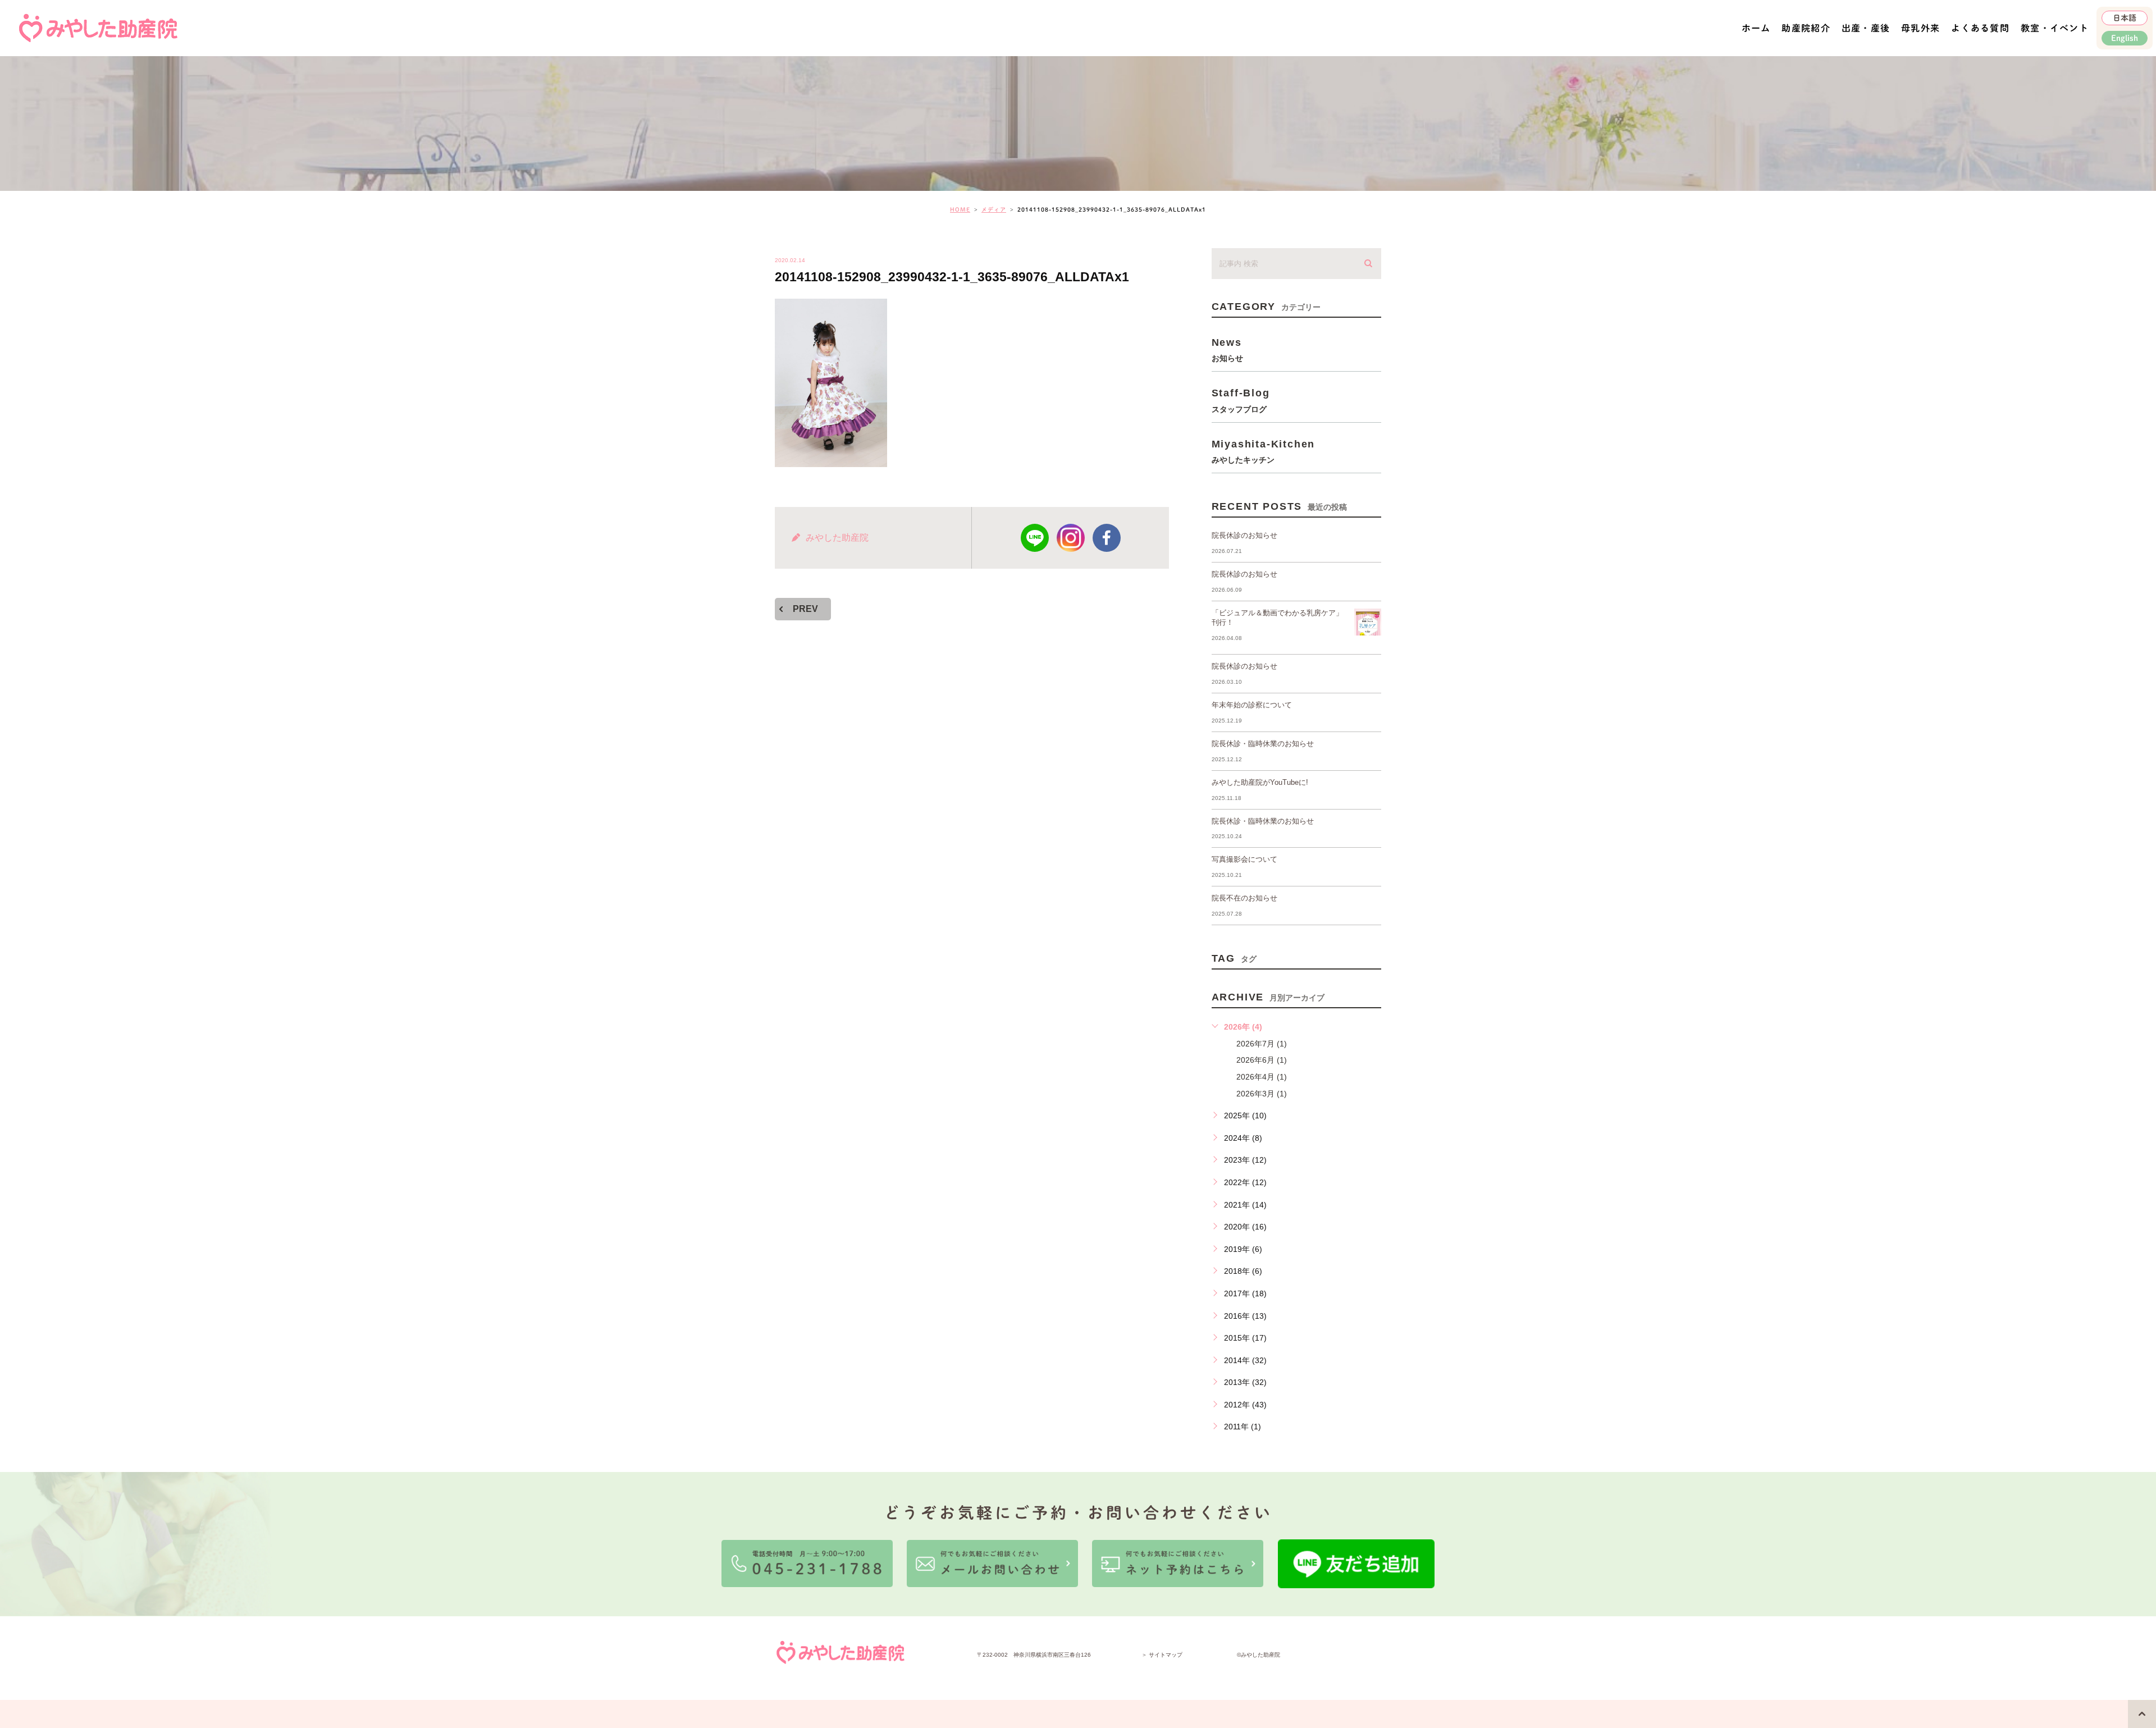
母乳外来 (1920, 28)
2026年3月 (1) (1262, 1094)
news (1227, 349)
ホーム (1756, 28)
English (2125, 38)
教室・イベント (2055, 28)
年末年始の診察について (1252, 705)
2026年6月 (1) (1262, 1060)
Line (1035, 538)
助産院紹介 (1806, 28)
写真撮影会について (1244, 859)
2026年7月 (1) (1262, 1044)
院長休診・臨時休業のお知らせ (1263, 744)
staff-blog (1241, 400)
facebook (1107, 538)
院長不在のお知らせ (1244, 898)
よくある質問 (1980, 28)
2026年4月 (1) (1262, 1077)
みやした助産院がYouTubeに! (1260, 782)
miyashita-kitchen (1264, 451)
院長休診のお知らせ (1244, 535)
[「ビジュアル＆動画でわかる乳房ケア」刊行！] (1368, 622)
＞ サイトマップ (1162, 1655)
